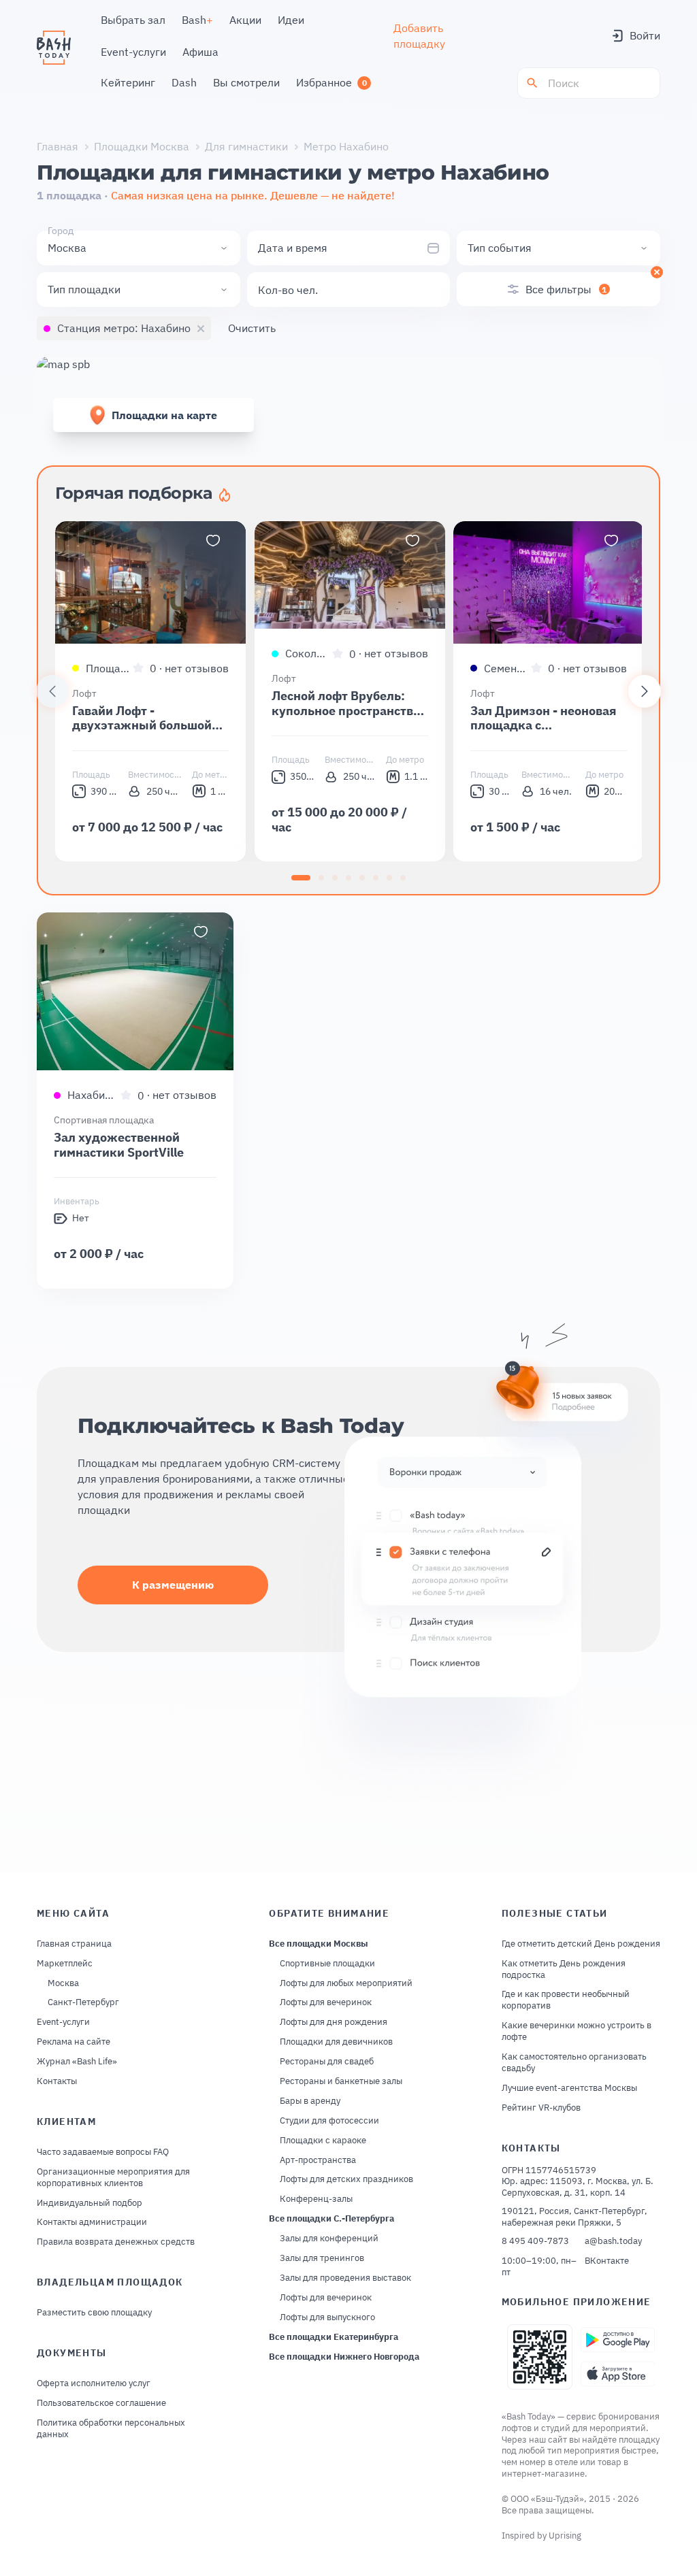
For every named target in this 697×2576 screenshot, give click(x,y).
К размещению (173, 1585)
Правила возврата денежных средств (116, 2242)
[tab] (301, 878)
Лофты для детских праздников (346, 2179)
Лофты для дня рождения (334, 2022)
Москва (63, 1983)
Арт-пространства (318, 2160)
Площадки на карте (164, 415)
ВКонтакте (607, 2261)
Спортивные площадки (327, 1964)
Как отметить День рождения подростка (564, 1969)
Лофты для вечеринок (326, 2002)
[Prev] (52, 691)
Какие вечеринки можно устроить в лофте (577, 2031)
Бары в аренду (310, 2101)
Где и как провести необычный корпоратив (566, 2000)
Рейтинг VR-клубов (541, 2108)
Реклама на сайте (74, 2042)
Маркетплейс (65, 1964)
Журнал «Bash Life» (77, 2062)
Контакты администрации (92, 2222)
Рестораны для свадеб (327, 2062)
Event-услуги (63, 2022)
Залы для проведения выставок (345, 2278)
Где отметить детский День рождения (581, 1944)
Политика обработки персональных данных (111, 2429)
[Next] (645, 691)
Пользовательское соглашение (101, 2403)
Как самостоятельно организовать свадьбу (574, 2063)
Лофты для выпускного (327, 2317)
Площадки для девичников (336, 2042)
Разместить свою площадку (94, 2313)
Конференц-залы (316, 2199)
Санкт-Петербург (83, 2002)
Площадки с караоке (323, 2141)
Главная (58, 146)
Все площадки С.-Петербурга (331, 2219)
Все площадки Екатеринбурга (334, 2337)
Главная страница (74, 1944)
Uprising (565, 2536)
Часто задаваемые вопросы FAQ (103, 2152)
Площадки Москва (142, 146)
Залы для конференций (329, 2239)
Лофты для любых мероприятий (346, 1983)
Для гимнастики (246, 146)
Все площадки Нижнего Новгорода (344, 2357)
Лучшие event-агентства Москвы (569, 2088)
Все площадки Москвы (319, 1944)
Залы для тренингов (322, 2258)
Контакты (57, 2081)
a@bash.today (613, 2241)
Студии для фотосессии (329, 2121)
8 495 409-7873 (535, 2241)
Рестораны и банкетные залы (341, 2081)
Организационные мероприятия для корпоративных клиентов (113, 2178)
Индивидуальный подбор (90, 2203)
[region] (348, 691)
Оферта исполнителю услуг (94, 2383)
